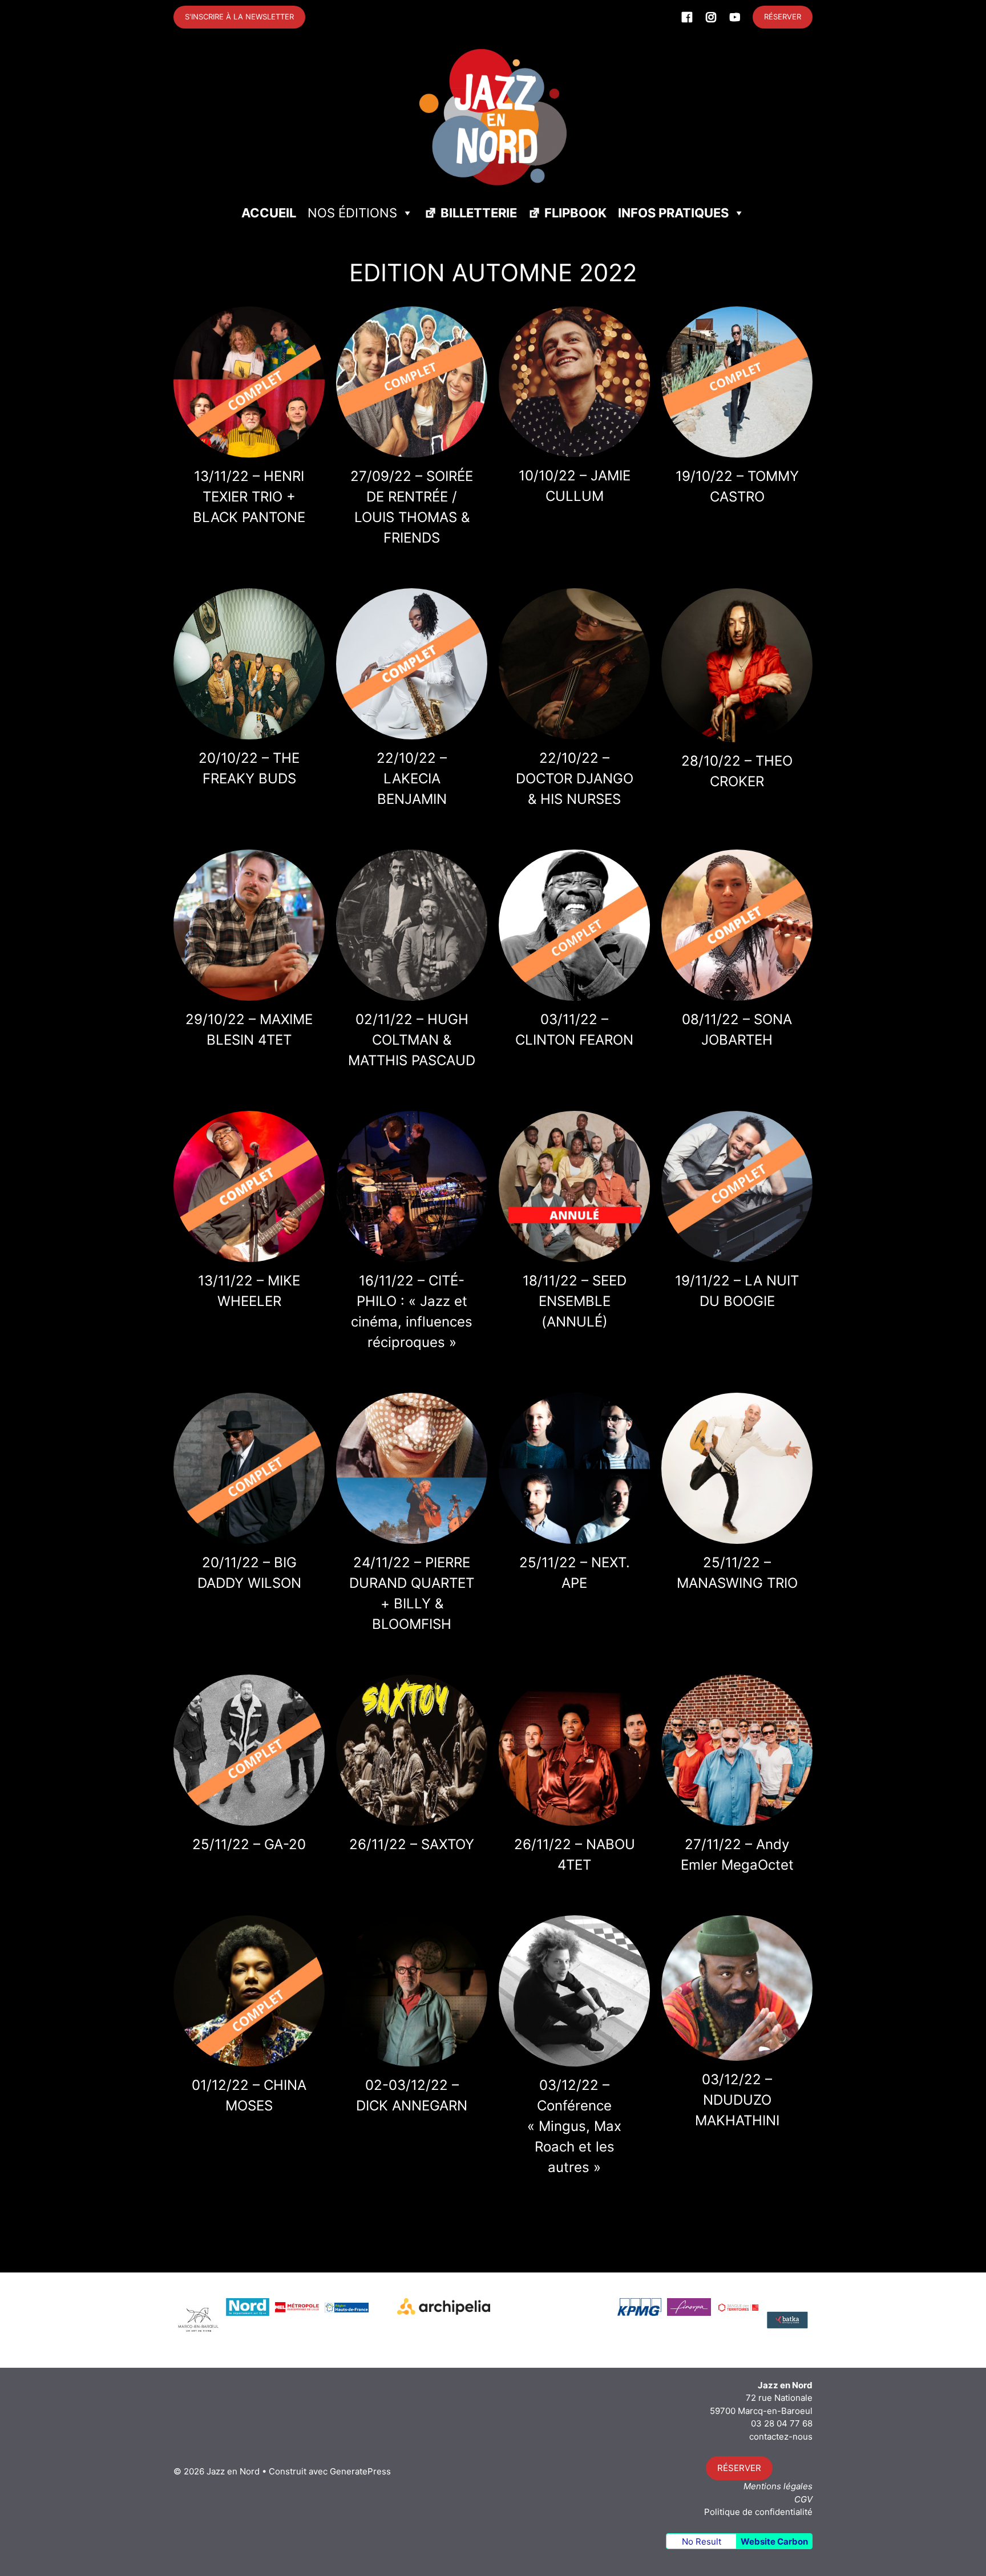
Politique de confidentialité (758, 2512)
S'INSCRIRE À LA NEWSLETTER (239, 17)
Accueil (269, 213)
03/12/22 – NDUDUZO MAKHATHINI (737, 2100)
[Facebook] (687, 17)
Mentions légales (778, 2486)
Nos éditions (352, 213)
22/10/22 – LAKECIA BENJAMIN (412, 779)
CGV (803, 2499)
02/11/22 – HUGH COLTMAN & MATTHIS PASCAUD (412, 1040)
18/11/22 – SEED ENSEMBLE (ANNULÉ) (575, 1301)
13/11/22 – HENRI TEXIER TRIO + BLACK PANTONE (249, 497)
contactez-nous (781, 2437)
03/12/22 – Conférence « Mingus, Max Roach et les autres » (574, 2126)
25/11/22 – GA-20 (249, 1844)
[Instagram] (711, 17)
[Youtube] (735, 17)
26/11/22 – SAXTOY (412, 1844)
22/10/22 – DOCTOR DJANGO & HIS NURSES (575, 779)
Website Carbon (774, 2541)
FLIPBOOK (575, 213)
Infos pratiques (673, 213)
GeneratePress (360, 2471)
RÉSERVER (783, 17)
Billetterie (479, 213)
